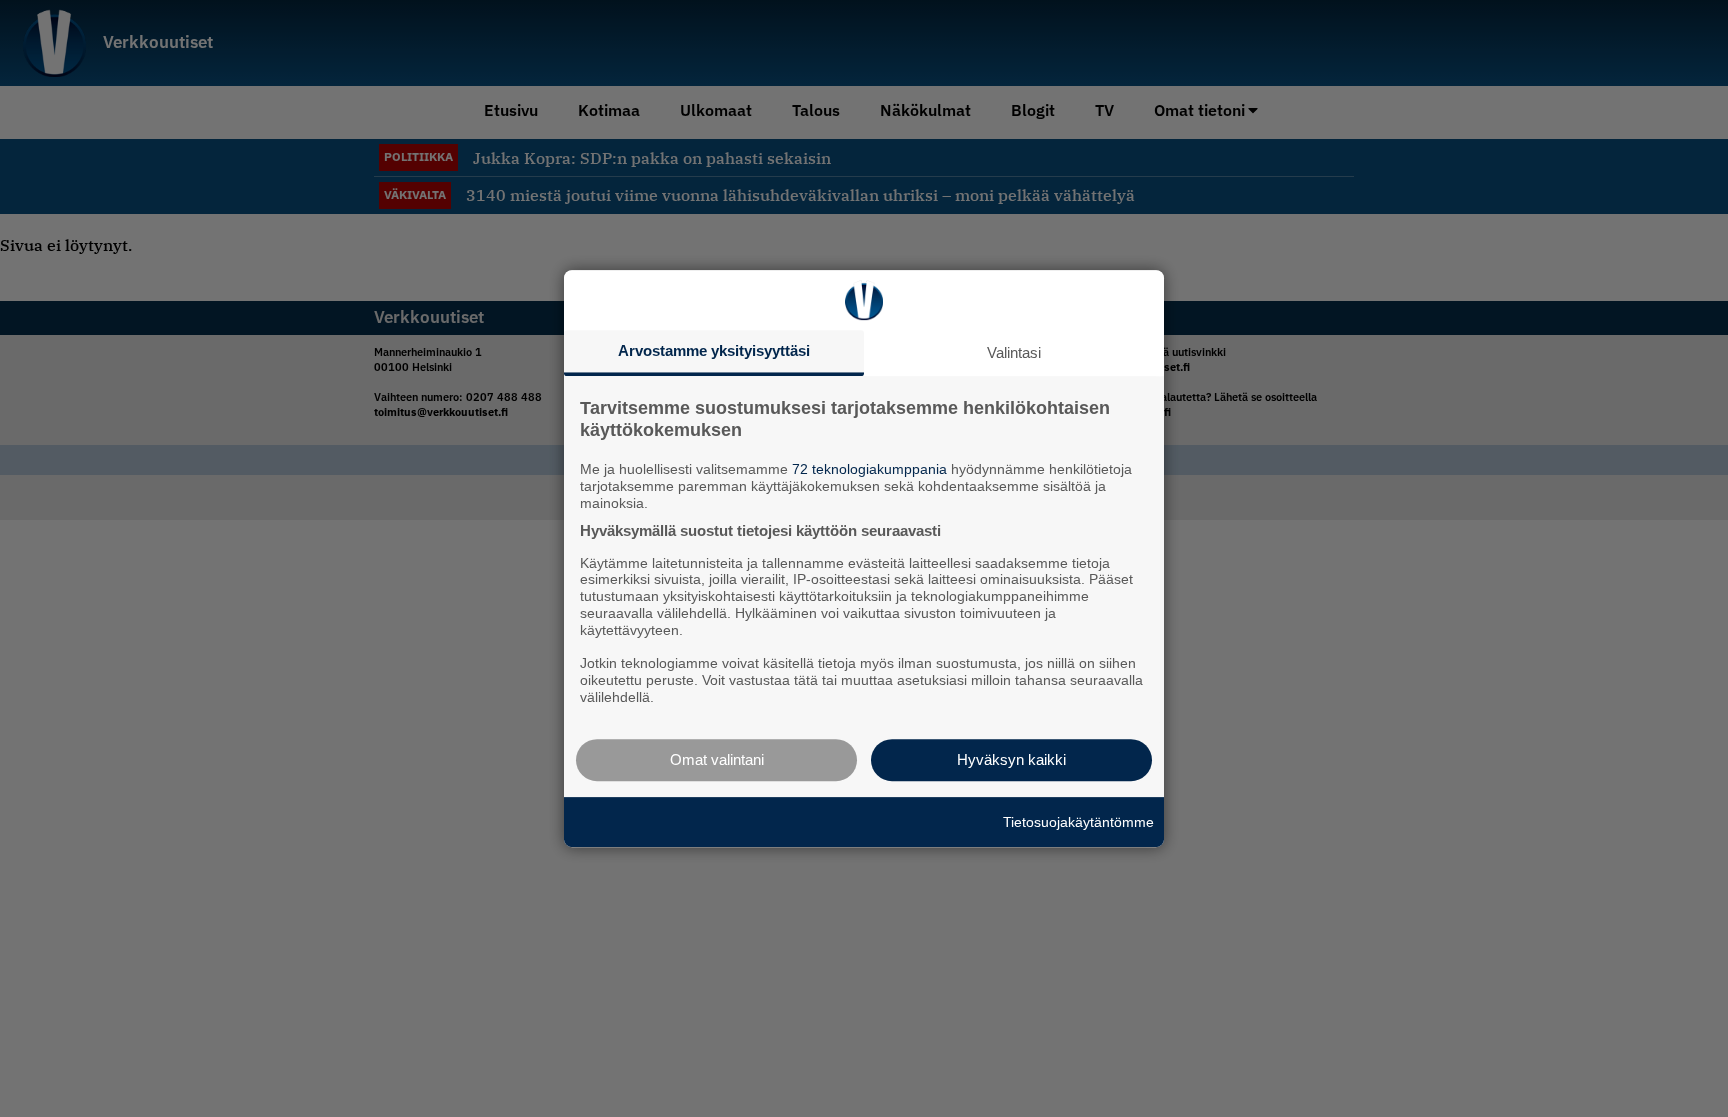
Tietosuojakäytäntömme (1078, 822)
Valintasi (1014, 352)
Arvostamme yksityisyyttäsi (714, 350)
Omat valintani (717, 759)
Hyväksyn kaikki (1011, 759)
